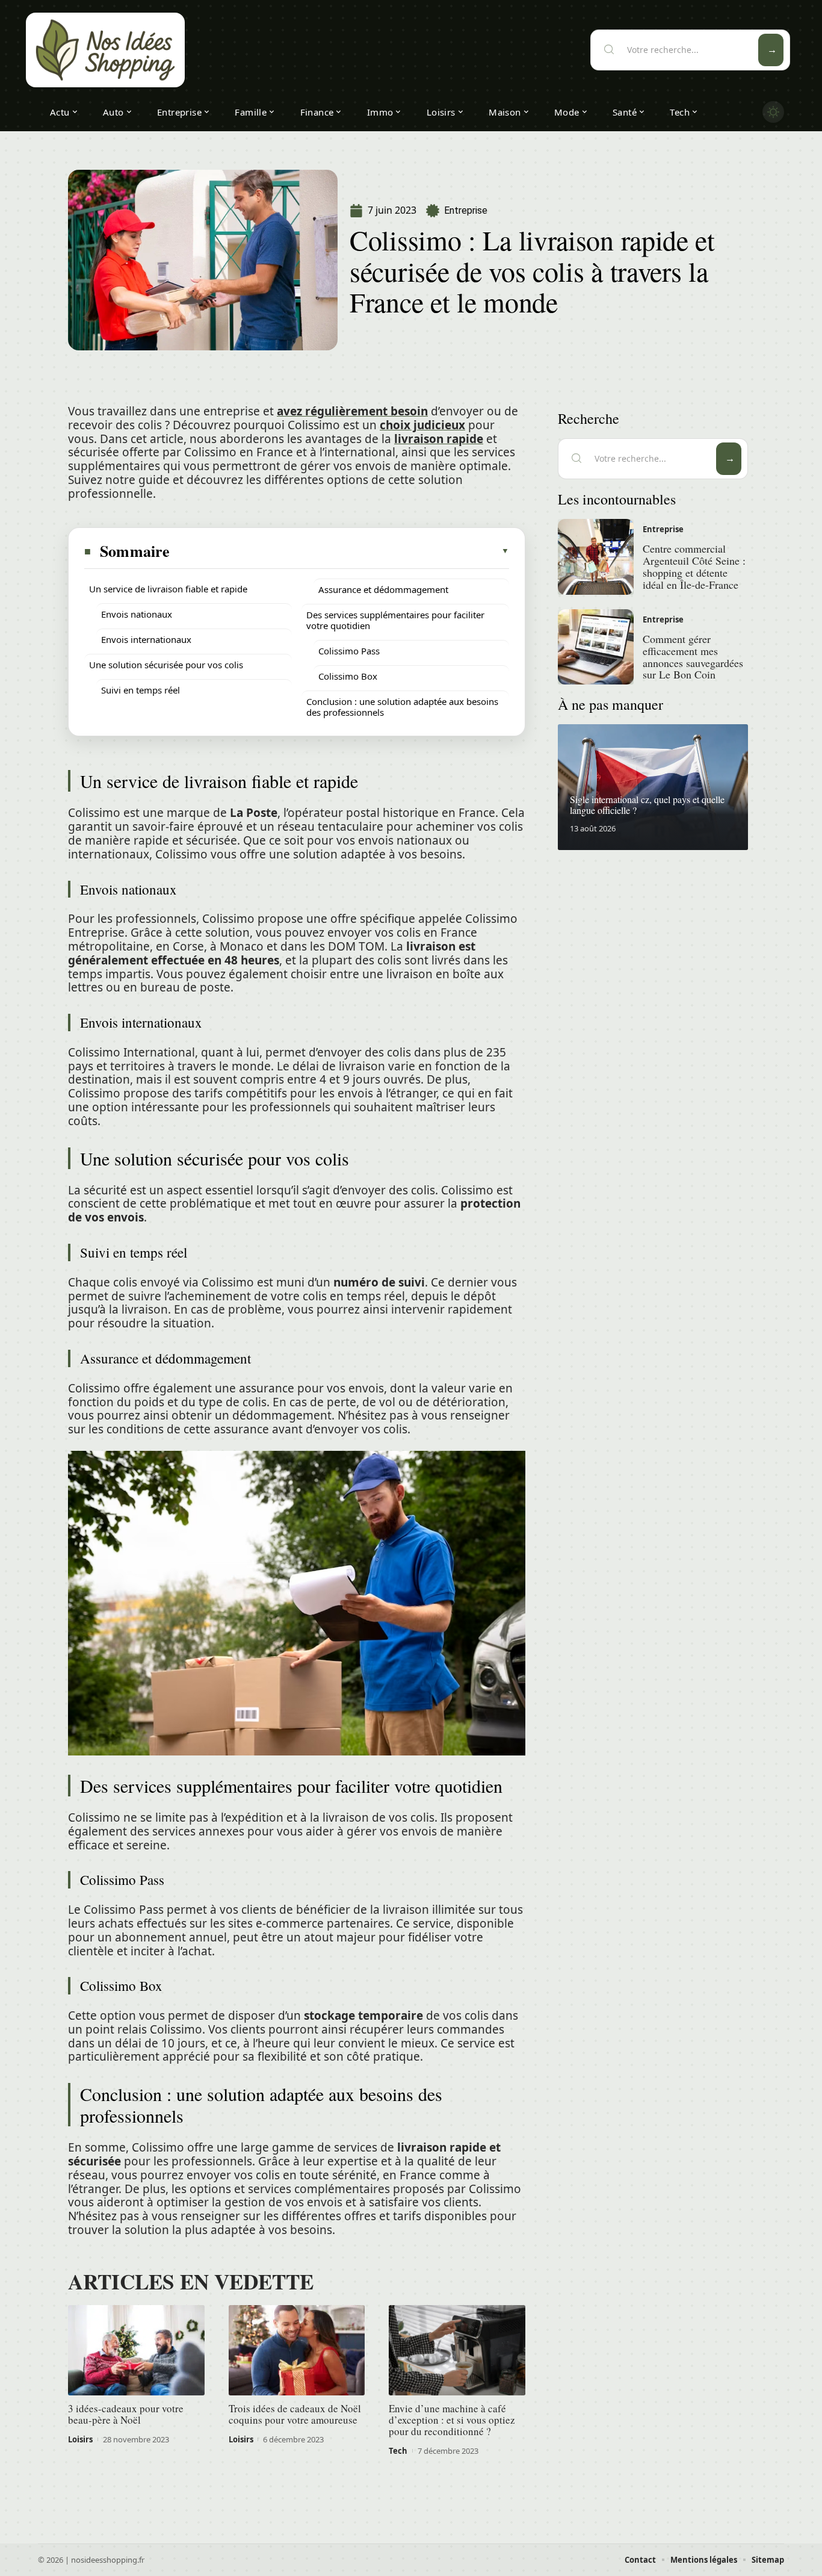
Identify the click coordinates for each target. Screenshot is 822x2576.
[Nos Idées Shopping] (105, 50)
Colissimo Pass (349, 651)
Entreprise (466, 210)
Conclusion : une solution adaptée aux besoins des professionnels (402, 707)
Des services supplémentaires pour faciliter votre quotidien (395, 620)
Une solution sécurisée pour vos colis (166, 665)
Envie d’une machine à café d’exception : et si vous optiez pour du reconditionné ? (452, 2420)
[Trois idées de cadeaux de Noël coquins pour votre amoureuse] (297, 2350)
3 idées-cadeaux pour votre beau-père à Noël (126, 2414)
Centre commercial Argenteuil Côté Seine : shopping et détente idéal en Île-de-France (694, 566)
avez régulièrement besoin (352, 411)
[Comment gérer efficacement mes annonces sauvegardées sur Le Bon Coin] (596, 647)
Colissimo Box (348, 676)
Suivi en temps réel (141, 690)
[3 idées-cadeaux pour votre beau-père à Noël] (136, 2350)
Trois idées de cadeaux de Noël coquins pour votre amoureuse (295, 2414)
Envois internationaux (146, 639)
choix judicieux (422, 425)
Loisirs (80, 2439)
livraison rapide (439, 439)
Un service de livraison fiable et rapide (168, 589)
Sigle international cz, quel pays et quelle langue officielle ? (647, 805)
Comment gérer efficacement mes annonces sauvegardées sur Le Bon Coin (693, 656)
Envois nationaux (137, 614)
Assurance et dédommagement (383, 589)
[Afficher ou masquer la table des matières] (340, 551)
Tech (398, 2451)
